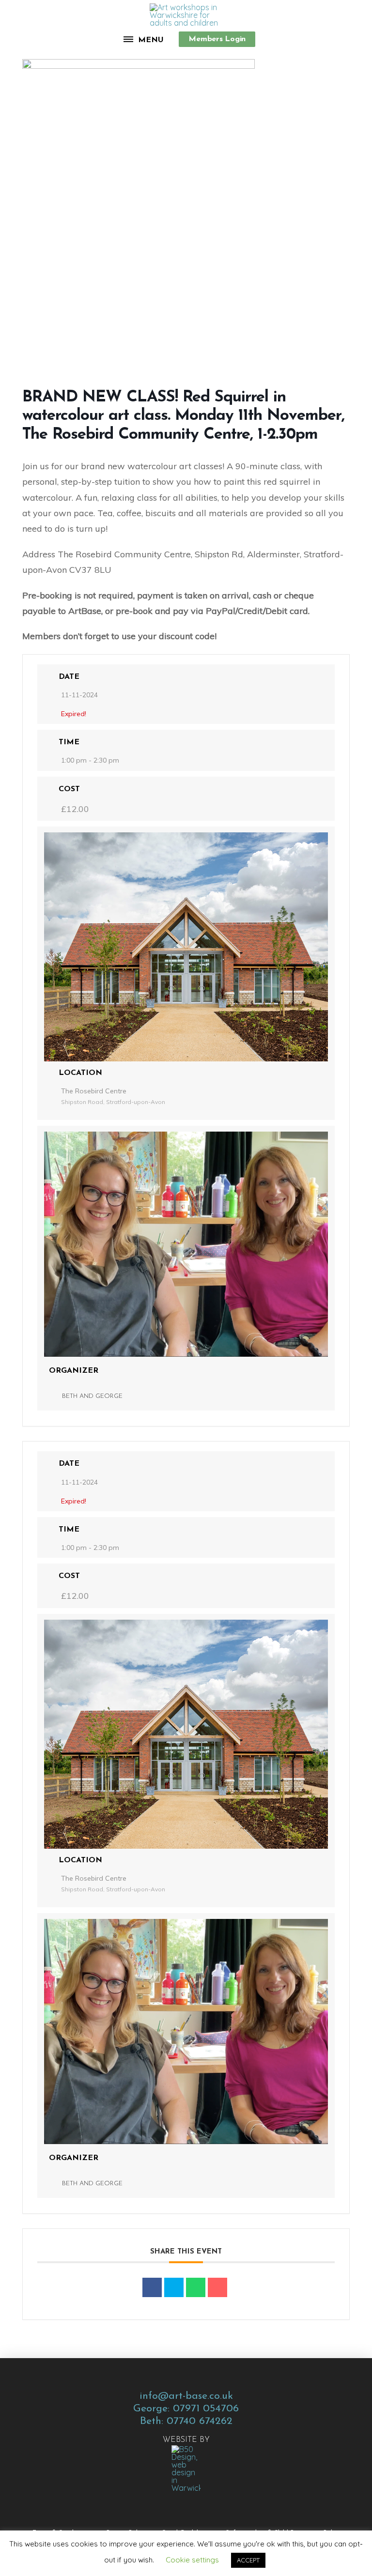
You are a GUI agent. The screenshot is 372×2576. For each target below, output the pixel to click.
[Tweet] (174, 2287)
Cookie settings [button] (192, 2560)
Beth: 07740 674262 (186, 2421)
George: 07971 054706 (186, 2409)
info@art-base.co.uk (186, 2396)
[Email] (217, 2287)
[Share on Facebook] (152, 2287)
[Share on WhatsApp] (196, 2287)
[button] (144, 39)
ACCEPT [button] (248, 2560)
